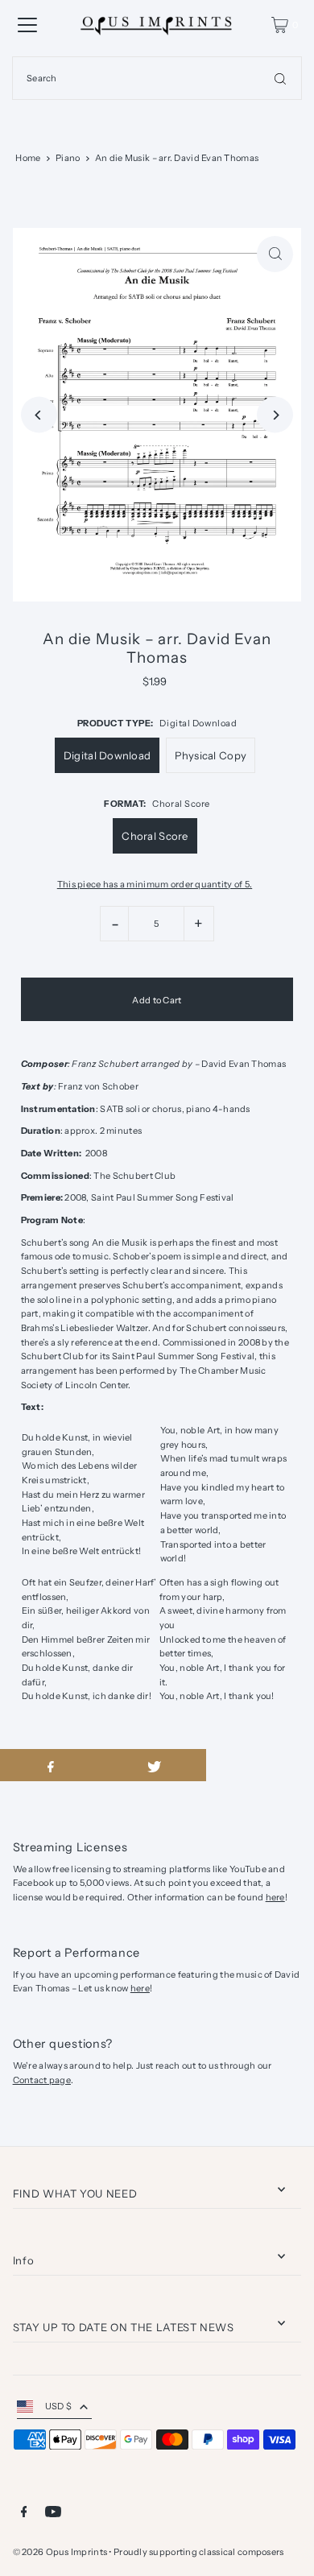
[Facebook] (24, 2514)
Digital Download (107, 755)
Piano (68, 158)
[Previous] (39, 415)
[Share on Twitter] (154, 1765)
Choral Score (155, 836)
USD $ (58, 2406)
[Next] (275, 415)
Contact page (42, 2080)
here (275, 1897)
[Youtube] (53, 2514)
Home (28, 158)
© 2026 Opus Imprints (60, 2552)
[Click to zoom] (275, 254)
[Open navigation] (27, 25)
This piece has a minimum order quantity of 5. (155, 885)
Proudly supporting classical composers (199, 2552)
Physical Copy (211, 755)
